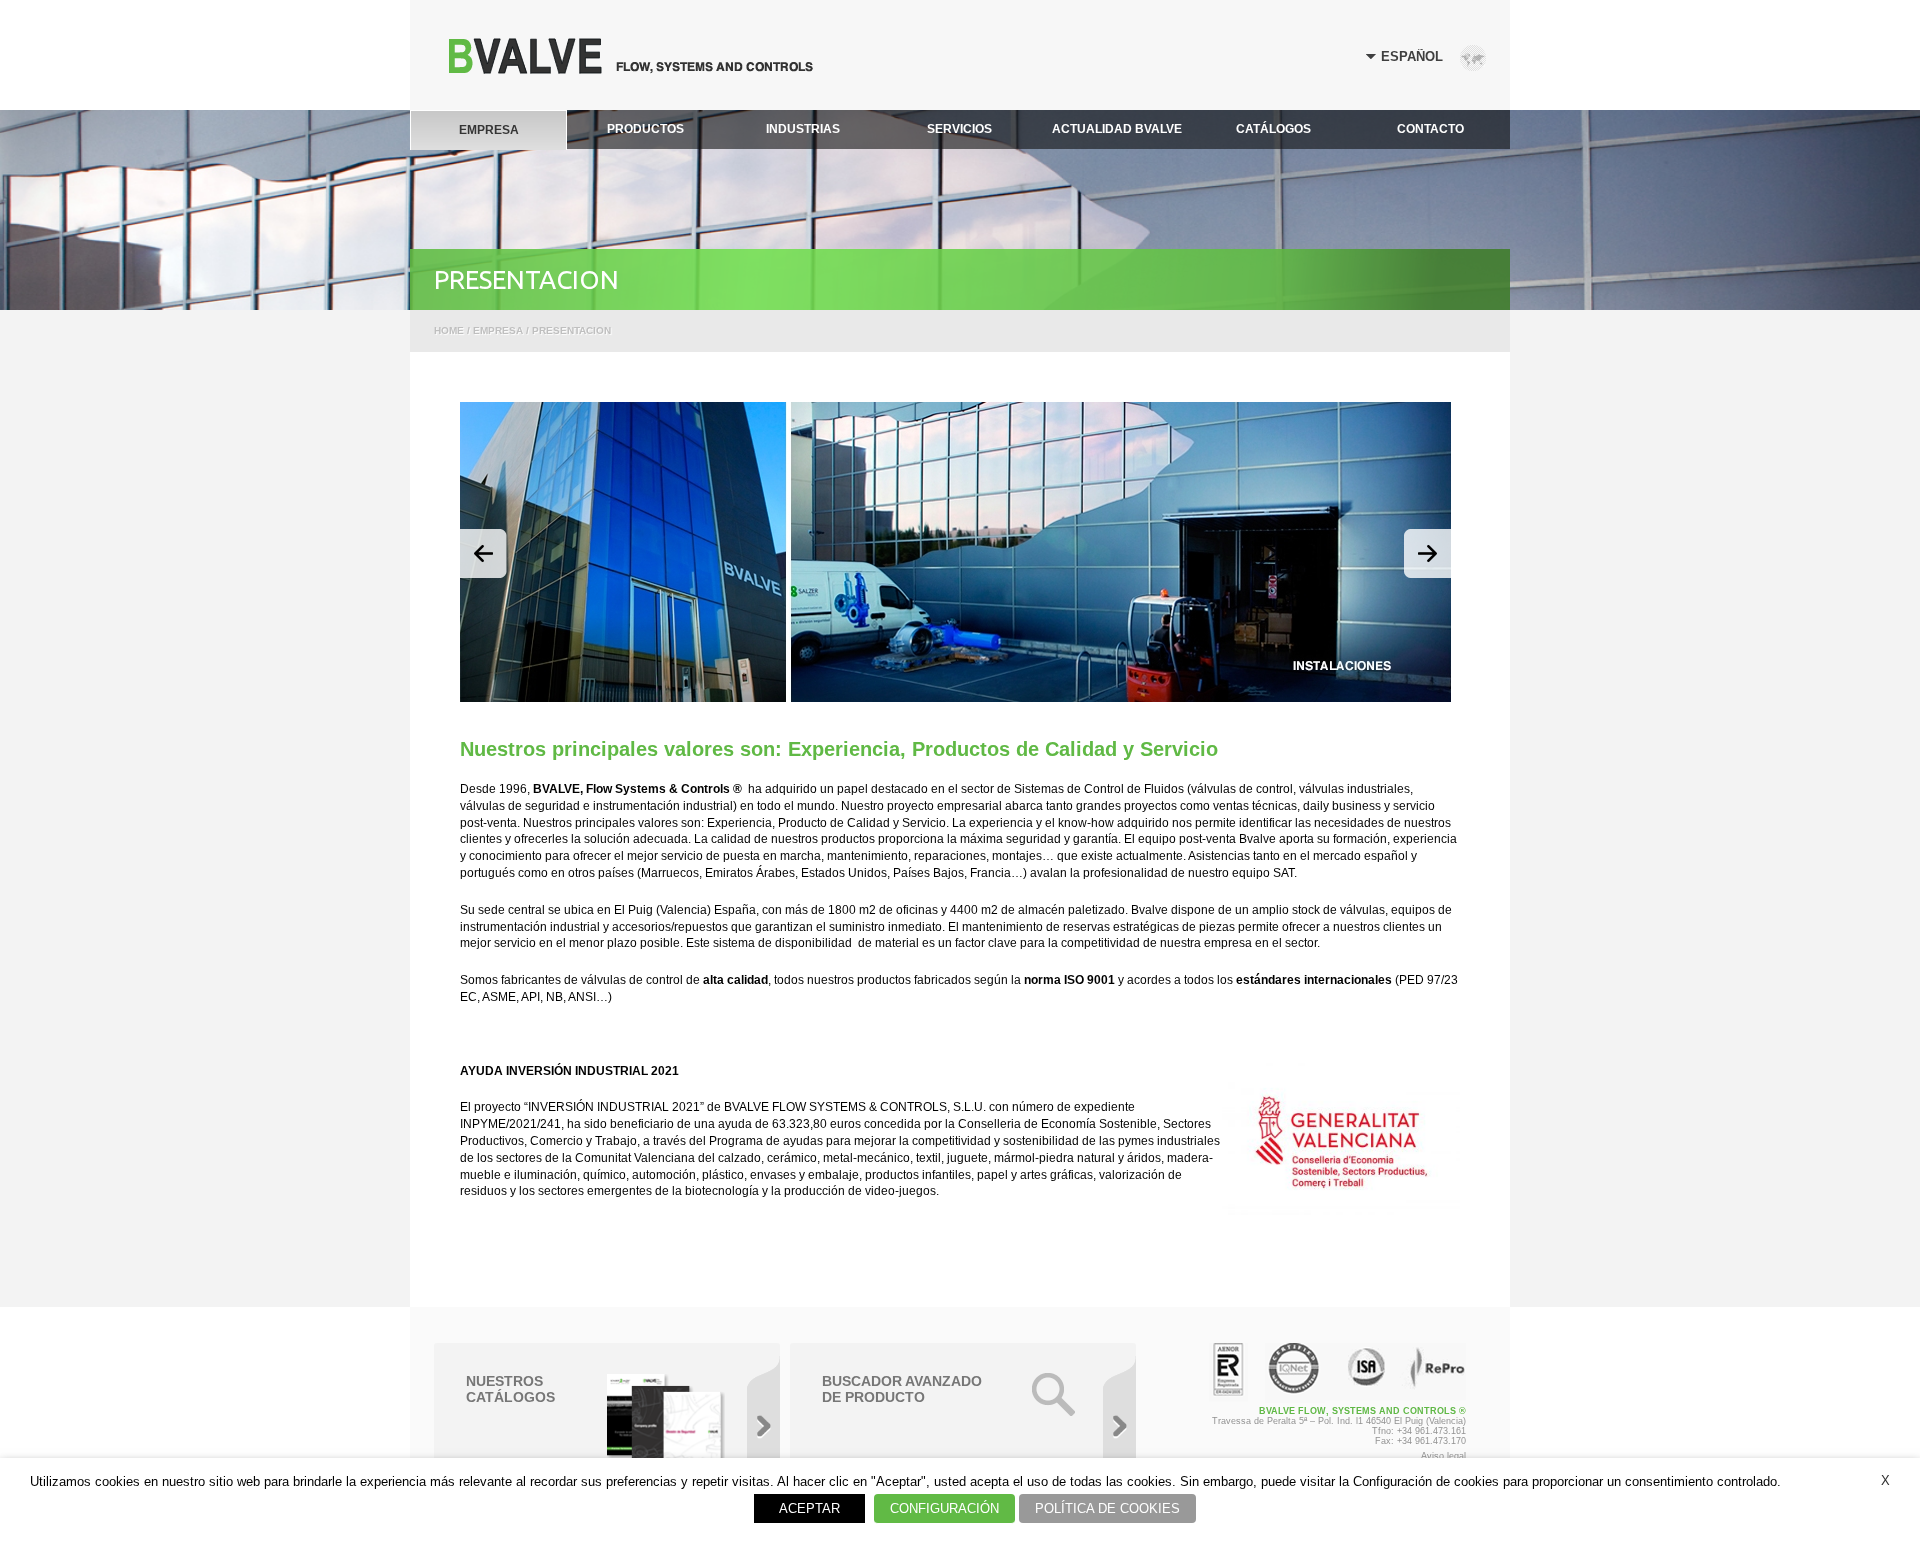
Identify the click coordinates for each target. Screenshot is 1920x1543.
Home (449, 330)
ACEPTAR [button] (809, 1508)
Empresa (498, 330)
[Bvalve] (631, 68)
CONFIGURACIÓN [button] (944, 1508)
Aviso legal (1443, 1456)
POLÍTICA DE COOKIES (1107, 1508)
